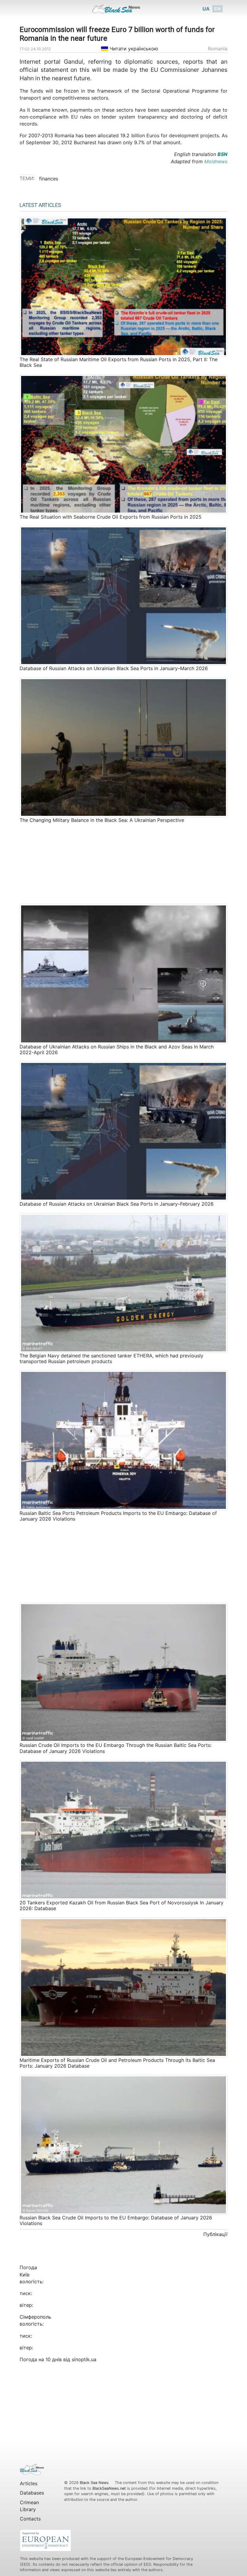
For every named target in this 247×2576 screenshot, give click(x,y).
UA (206, 9)
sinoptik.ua (84, 2359)
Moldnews (216, 161)
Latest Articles (40, 205)
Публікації (215, 2234)
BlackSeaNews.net (109, 2488)
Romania (218, 49)
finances (49, 179)
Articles (29, 2483)
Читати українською (133, 49)
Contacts (30, 2519)
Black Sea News (95, 2483)
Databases (32, 2493)
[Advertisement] (123, 863)
